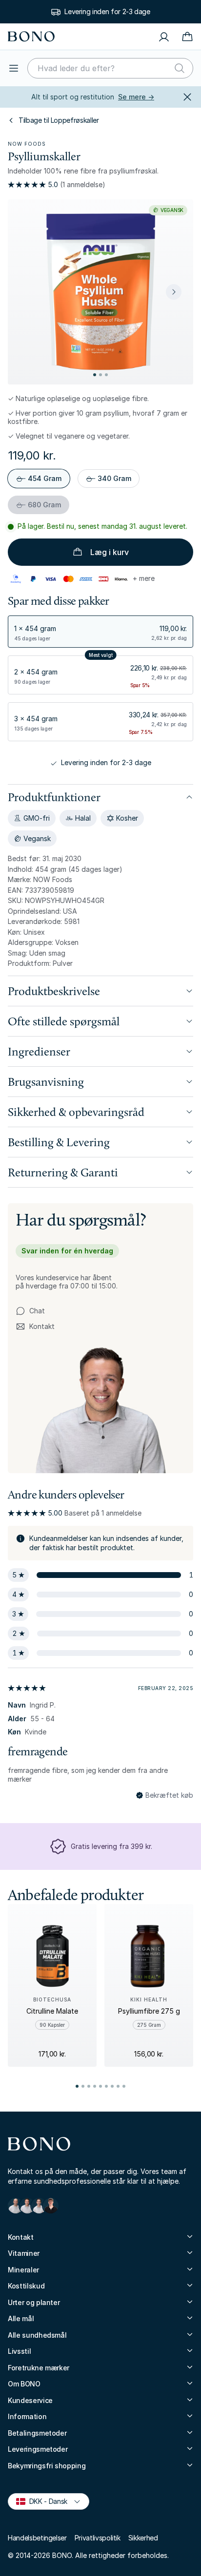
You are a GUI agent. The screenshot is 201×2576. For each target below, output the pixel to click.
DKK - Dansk (44, 2501)
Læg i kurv (110, 552)
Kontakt (35, 1327)
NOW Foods (27, 144)
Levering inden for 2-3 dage (107, 11)
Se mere (136, 97)
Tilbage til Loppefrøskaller (59, 120)
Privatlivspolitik (98, 2538)
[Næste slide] (174, 292)
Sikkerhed (143, 2538)
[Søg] (180, 68)
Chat (37, 1311)
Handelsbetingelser (37, 2538)
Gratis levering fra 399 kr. (111, 1846)
